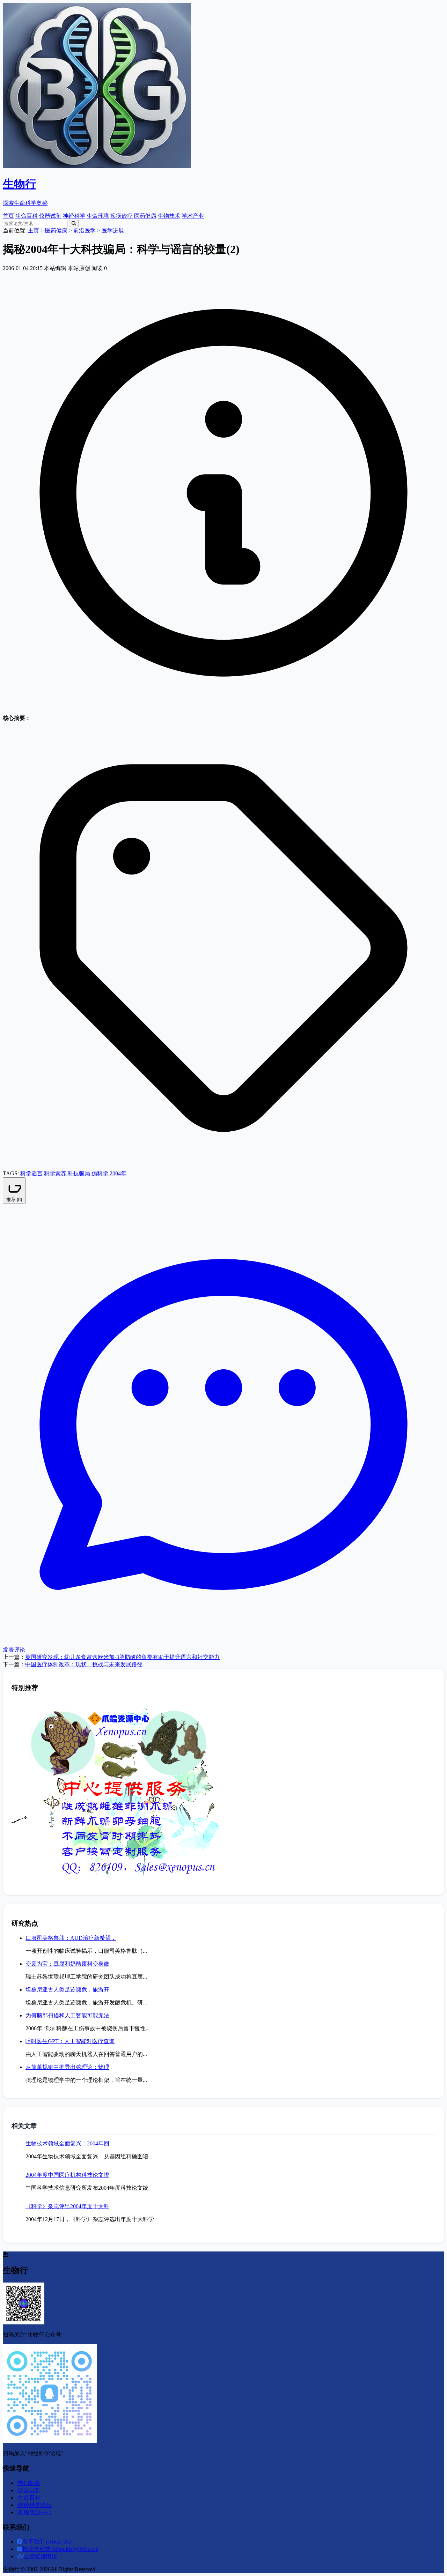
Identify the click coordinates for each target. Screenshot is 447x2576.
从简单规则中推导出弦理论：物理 (67, 2067)
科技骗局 (80, 1173)
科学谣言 (32, 1173)
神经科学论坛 (34, 2505)
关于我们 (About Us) (47, 2542)
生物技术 (169, 216)
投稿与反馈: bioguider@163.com (60, 2549)
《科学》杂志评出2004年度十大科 (67, 2206)
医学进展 (113, 230)
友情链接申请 (41, 2556)
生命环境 (98, 216)
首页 (8, 216)
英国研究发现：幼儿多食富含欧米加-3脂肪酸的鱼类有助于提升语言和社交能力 (122, 1657)
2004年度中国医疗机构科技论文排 (67, 2175)
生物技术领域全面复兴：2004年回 (67, 2143)
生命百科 (27, 216)
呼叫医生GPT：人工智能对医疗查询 (70, 2041)
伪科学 (101, 1173)
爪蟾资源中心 (34, 2512)
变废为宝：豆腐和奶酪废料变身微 (67, 1964)
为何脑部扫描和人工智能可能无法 (67, 2015)
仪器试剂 (50, 216)
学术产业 (193, 216)
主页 (34, 230)
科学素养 (56, 1173)
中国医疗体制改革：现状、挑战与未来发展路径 (84, 1664)
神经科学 (74, 216)
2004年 (118, 1173)
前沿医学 (85, 230)
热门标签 (29, 2483)
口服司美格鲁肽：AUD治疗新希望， (71, 1938)
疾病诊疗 (122, 216)
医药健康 (145, 216)
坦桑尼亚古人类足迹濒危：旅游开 (67, 1990)
